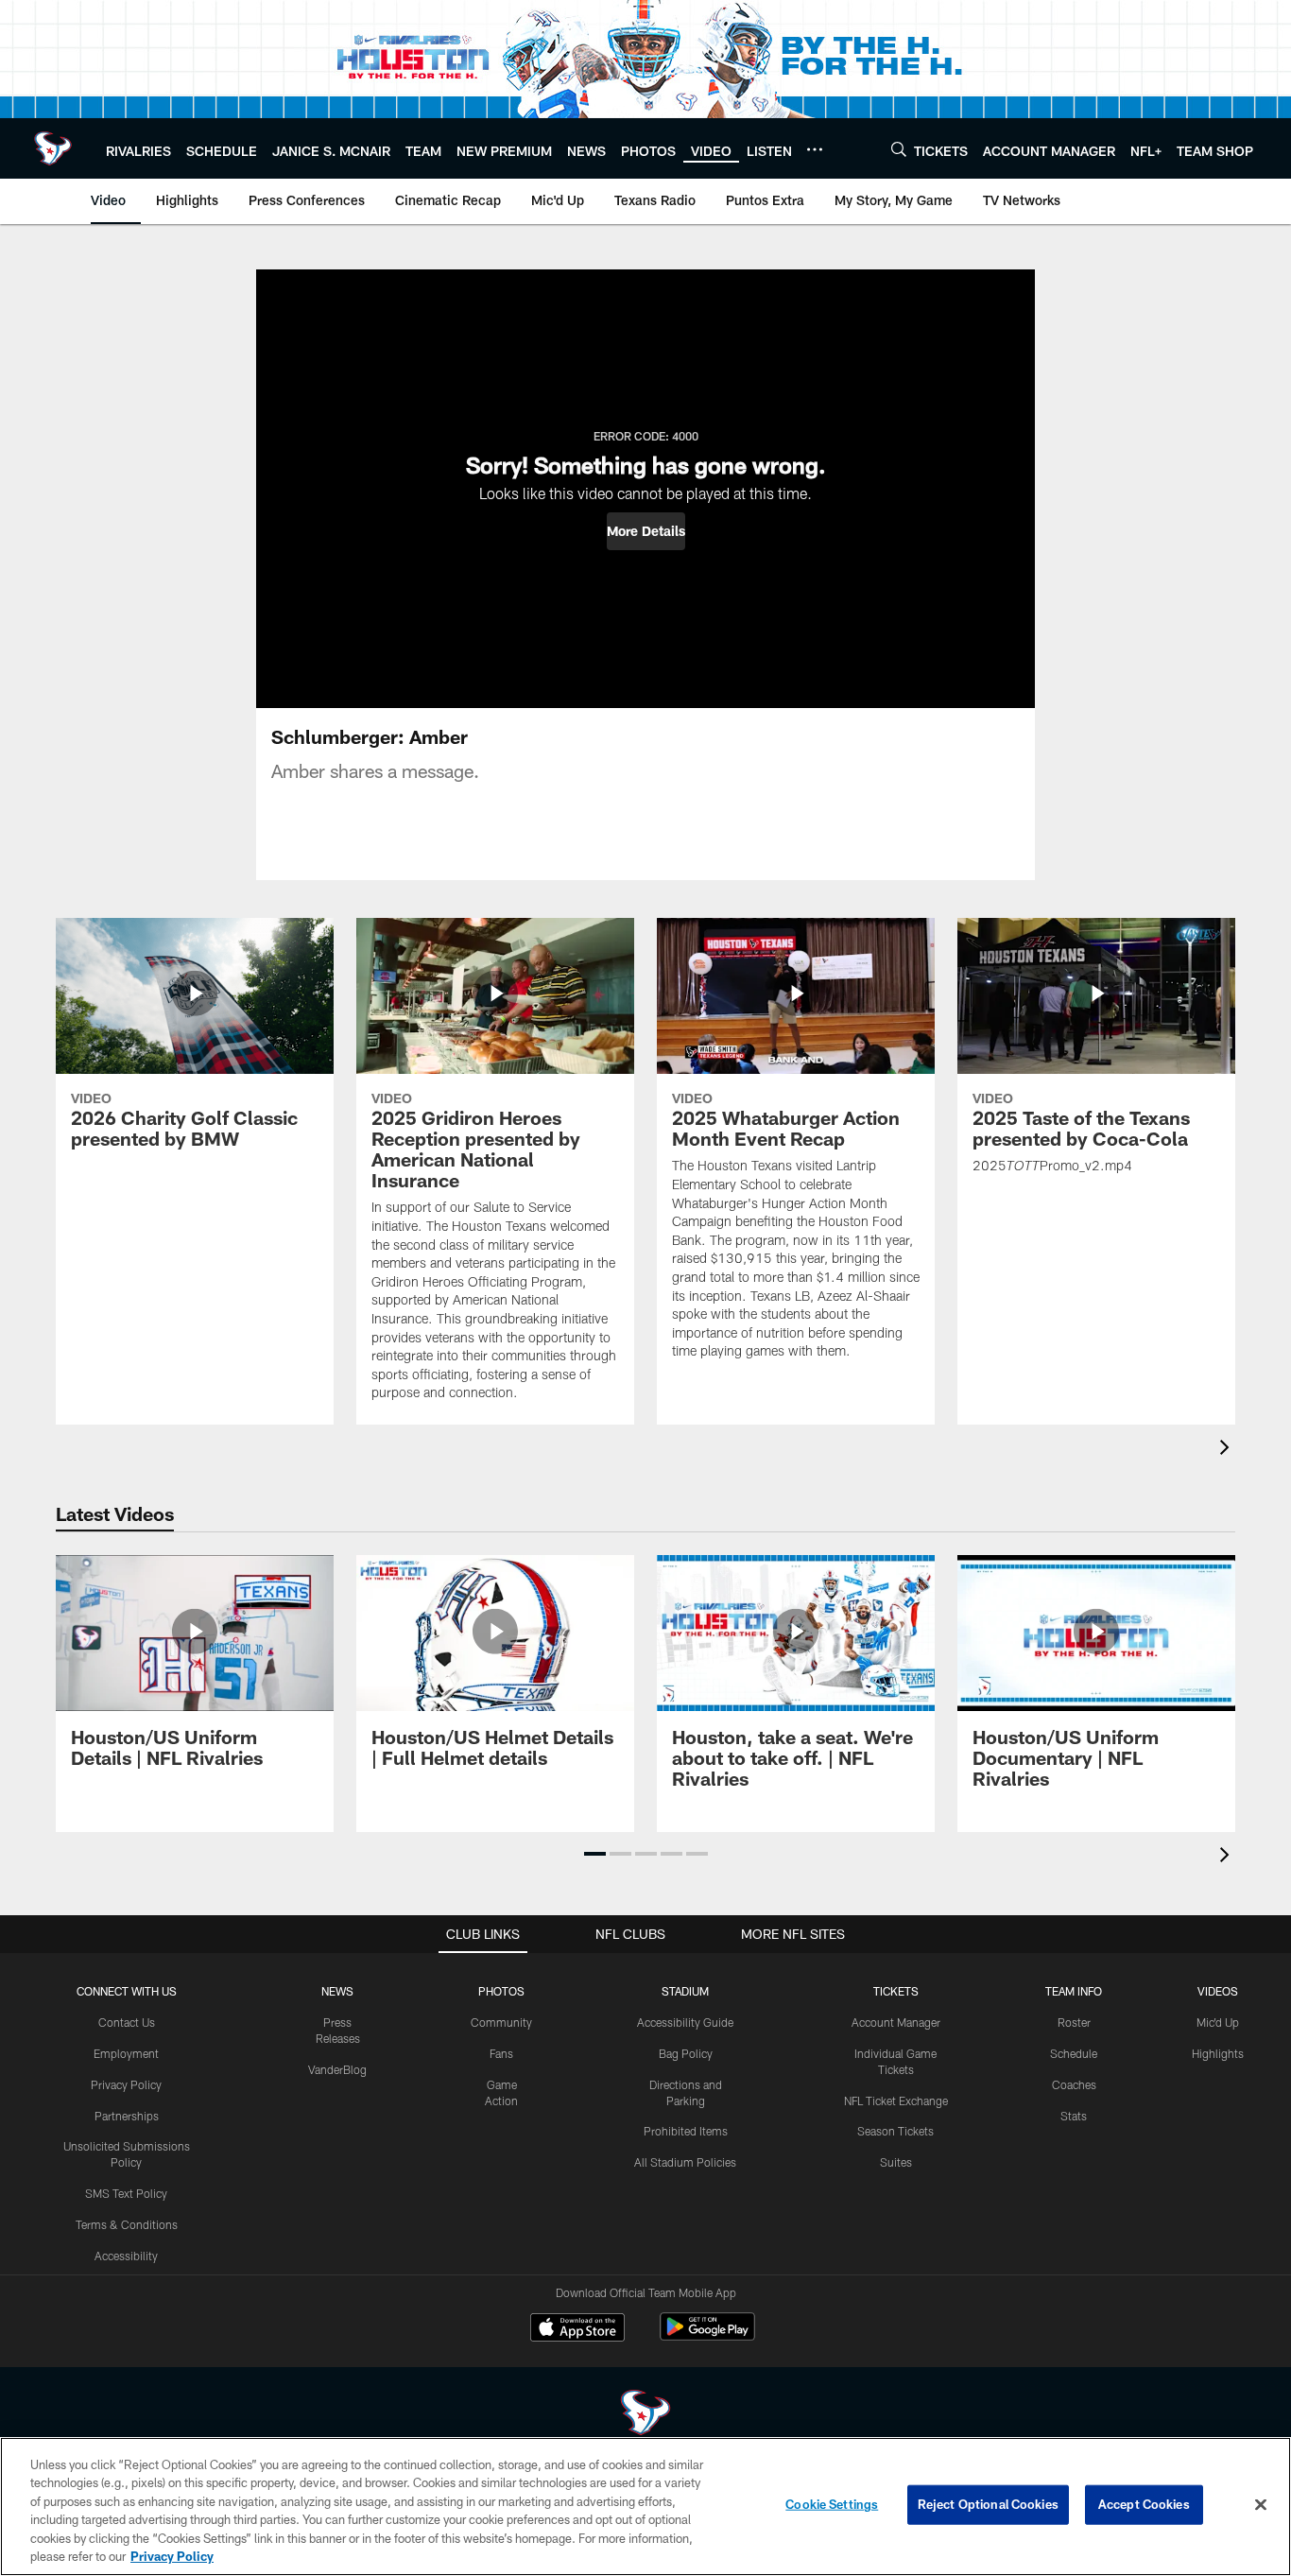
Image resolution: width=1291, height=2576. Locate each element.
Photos (501, 1991)
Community (501, 2022)
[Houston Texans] (645, 2415)
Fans (501, 2053)
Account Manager (896, 2022)
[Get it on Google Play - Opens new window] (707, 2336)
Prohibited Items (686, 2131)
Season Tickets (895, 2131)
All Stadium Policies (685, 2162)
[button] (646, 531)
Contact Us (127, 2022)
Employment (126, 2053)
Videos (1218, 1991)
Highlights (1218, 2053)
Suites (896, 2162)
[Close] (1261, 2505)
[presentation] (1228, 1450)
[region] (645, 2507)
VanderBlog (337, 2069)
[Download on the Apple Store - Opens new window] (577, 2329)
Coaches (1074, 2084)
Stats (1074, 2116)
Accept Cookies (1144, 2504)
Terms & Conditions (127, 2224)
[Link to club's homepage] (53, 148)
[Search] (899, 149)
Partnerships (127, 2116)
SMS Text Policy (126, 2193)
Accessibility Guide (685, 2022)
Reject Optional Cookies (988, 2504)
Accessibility (126, 2256)
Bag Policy (686, 2053)
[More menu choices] (815, 149)
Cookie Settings (832, 2504)
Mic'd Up (1218, 2022)
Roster (1074, 2022)
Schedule (1074, 2053)
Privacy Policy (126, 2084)
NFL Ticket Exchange (896, 2101)
